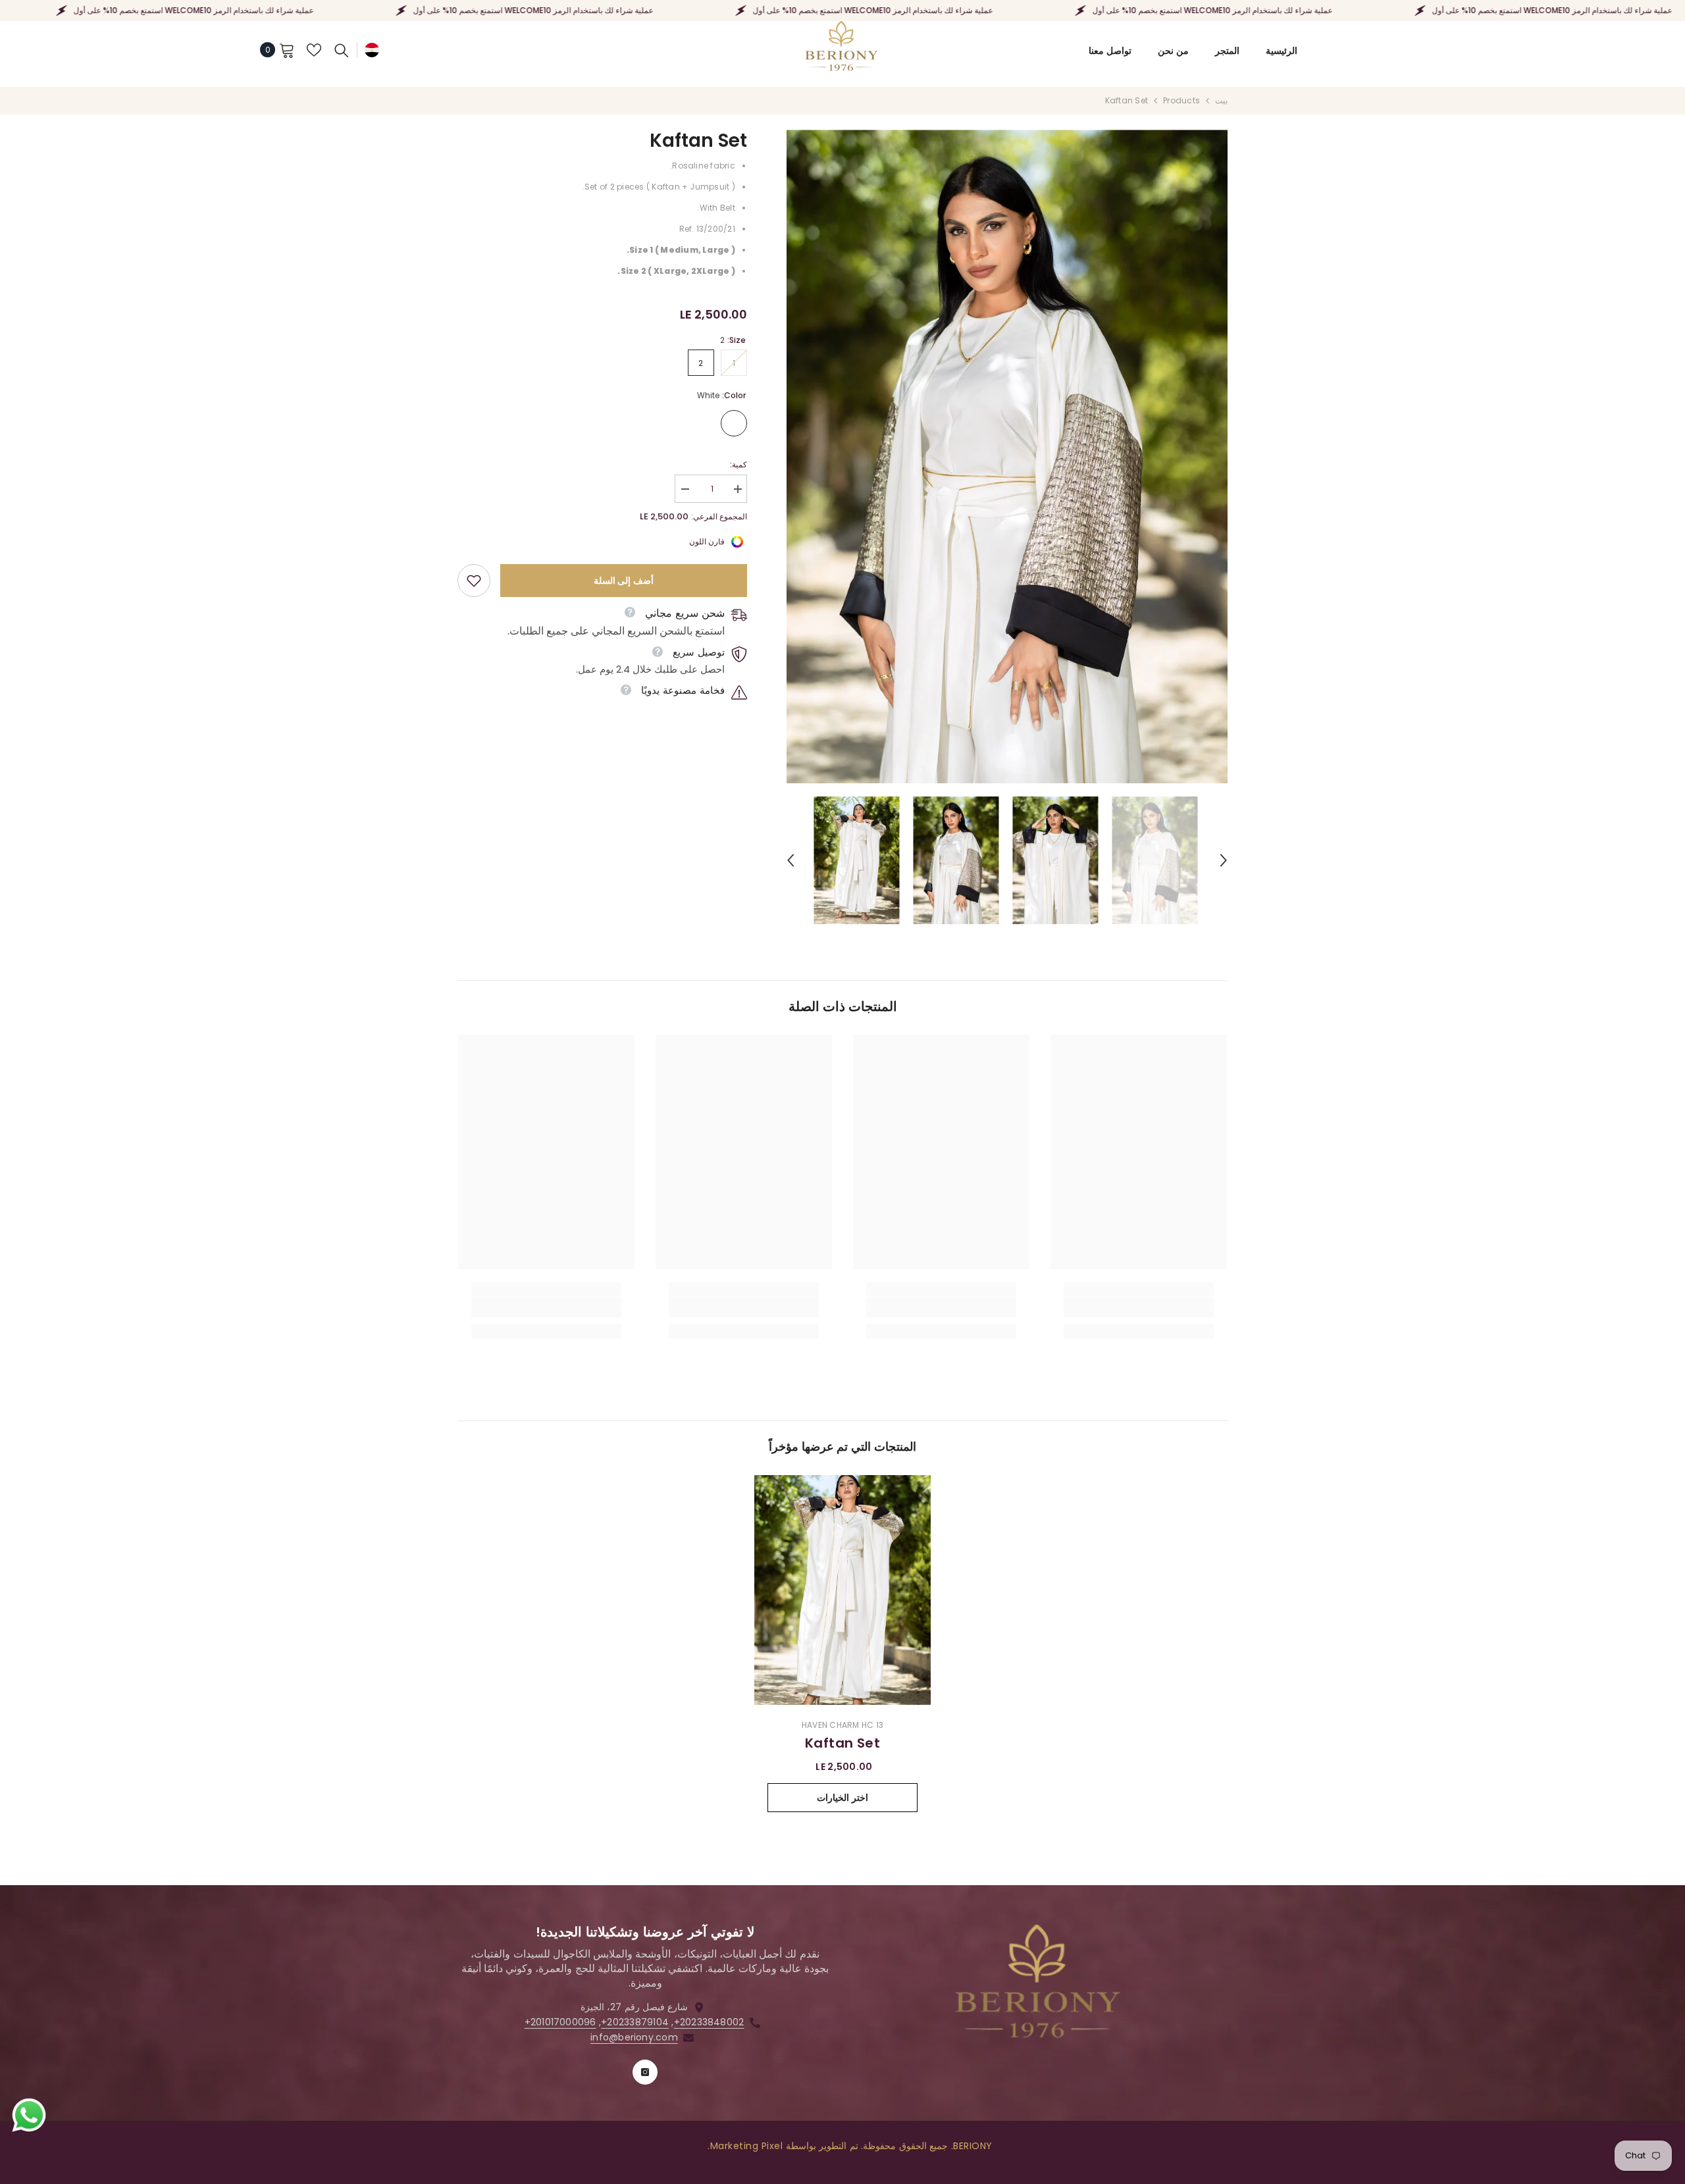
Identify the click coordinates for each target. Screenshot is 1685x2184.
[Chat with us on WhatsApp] (29, 2116)
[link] (474, 581)
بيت (1221, 100)
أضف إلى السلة (624, 581)
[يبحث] (342, 50)
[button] (791, 860)
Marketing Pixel (747, 2146)
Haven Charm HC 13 (842, 1725)
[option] (1007, 456)
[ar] (372, 50)
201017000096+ (560, 2022)
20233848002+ (709, 2022)
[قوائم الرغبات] (314, 50)
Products (1181, 100)
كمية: (739, 464)
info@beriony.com (634, 2037)
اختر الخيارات (842, 1798)
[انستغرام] (645, 2072)
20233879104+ (635, 2022)
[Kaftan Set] (842, 1590)
